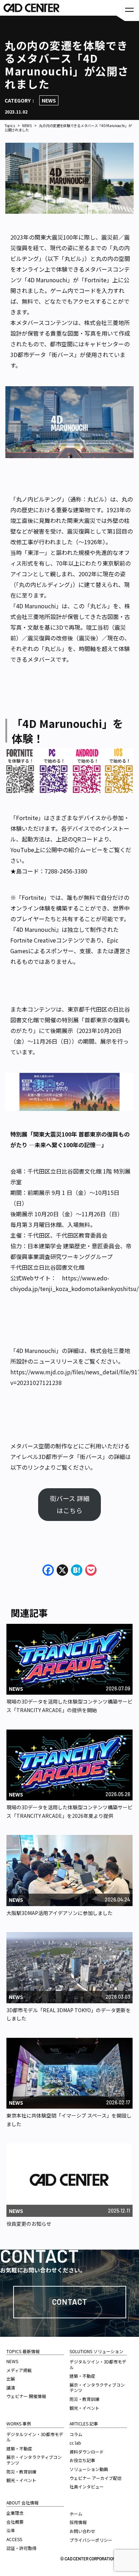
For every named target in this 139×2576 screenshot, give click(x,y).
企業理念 (15, 2513)
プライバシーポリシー (91, 2540)
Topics (10, 126)
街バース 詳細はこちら (70, 1504)
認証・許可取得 (21, 2548)
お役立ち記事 (82, 2460)
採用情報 (78, 2522)
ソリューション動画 (89, 2469)
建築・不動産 (19, 2448)
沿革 (11, 2530)
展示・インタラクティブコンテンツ (34, 2460)
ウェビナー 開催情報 (26, 2396)
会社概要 (15, 2522)
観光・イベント (21, 2480)
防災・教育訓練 (21, 2472)
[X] (62, 1570)
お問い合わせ (82, 2531)
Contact (70, 2302)
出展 (11, 2379)
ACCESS (14, 2539)
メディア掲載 (19, 2370)
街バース (63, 355)
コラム (76, 2434)
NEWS (49, 100)
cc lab (75, 2443)
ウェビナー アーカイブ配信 (96, 2478)
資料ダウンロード (87, 2452)
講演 (11, 2388)
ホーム (76, 2514)
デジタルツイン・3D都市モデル (35, 2437)
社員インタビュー (87, 2486)
